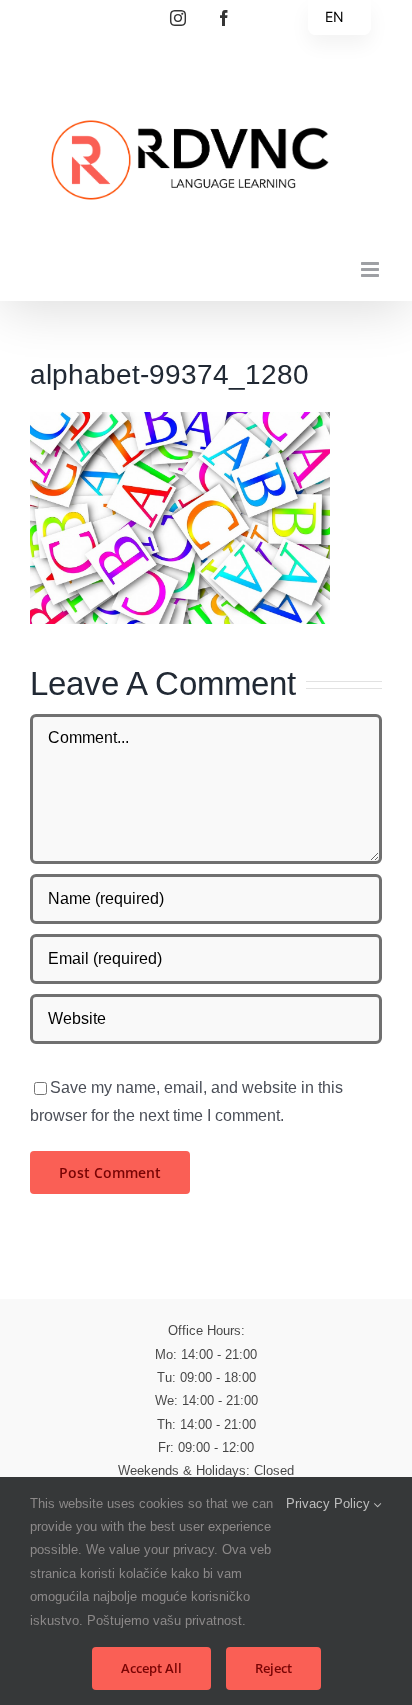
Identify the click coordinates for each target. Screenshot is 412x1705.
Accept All (151, 1668)
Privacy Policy (330, 1503)
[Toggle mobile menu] (371, 269)
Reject (273, 1668)
